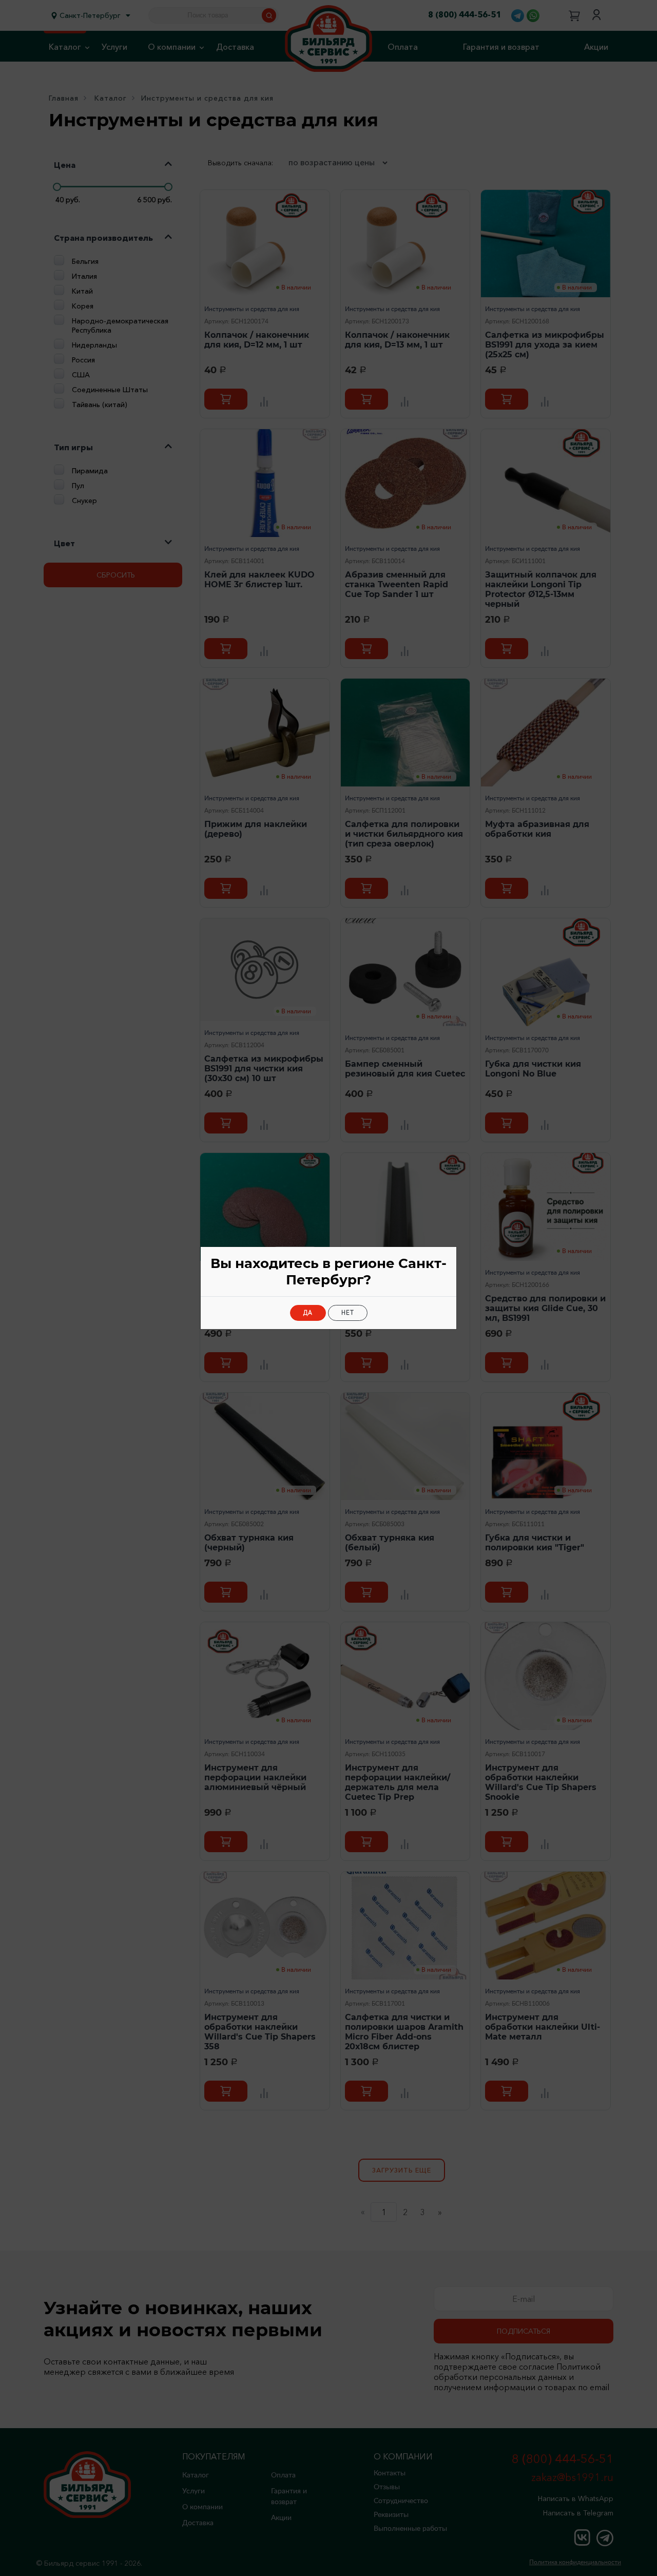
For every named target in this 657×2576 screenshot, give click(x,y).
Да (308, 1313)
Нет (348, 1313)
